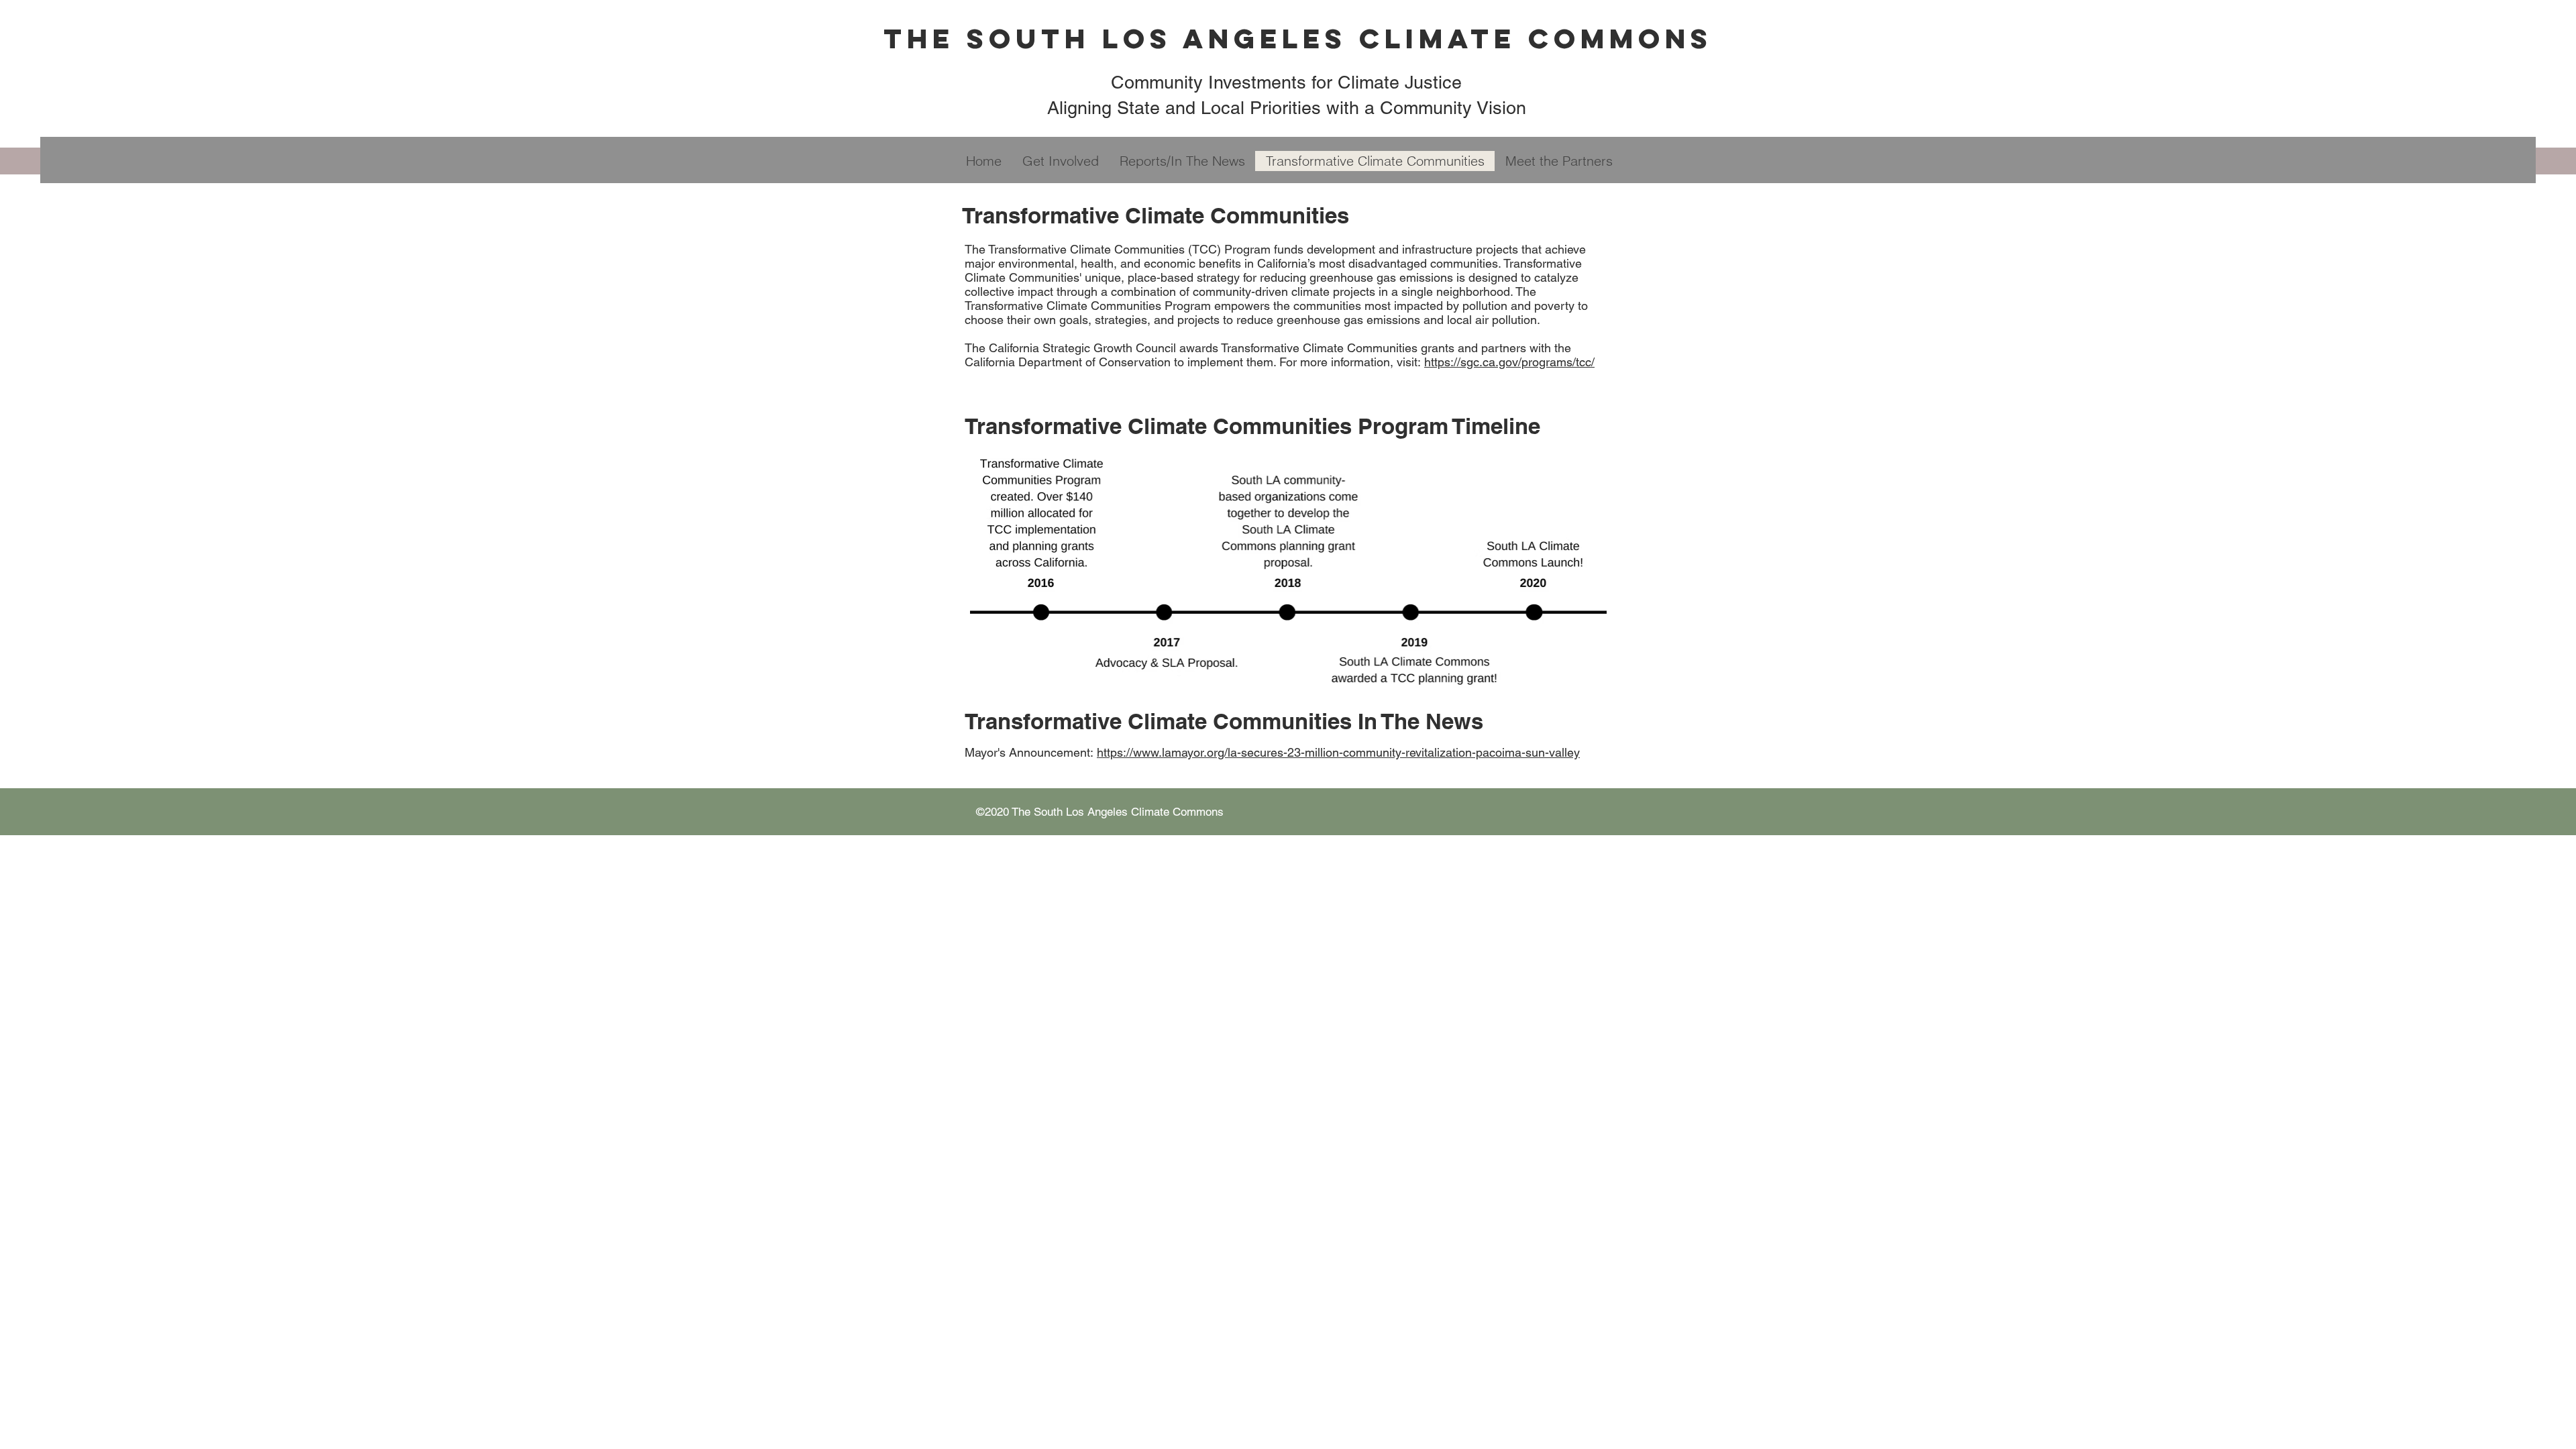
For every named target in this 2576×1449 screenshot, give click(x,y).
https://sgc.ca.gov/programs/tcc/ (1509, 362)
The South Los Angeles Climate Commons (1298, 39)
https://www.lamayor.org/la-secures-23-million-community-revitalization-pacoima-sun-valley (1338, 752)
